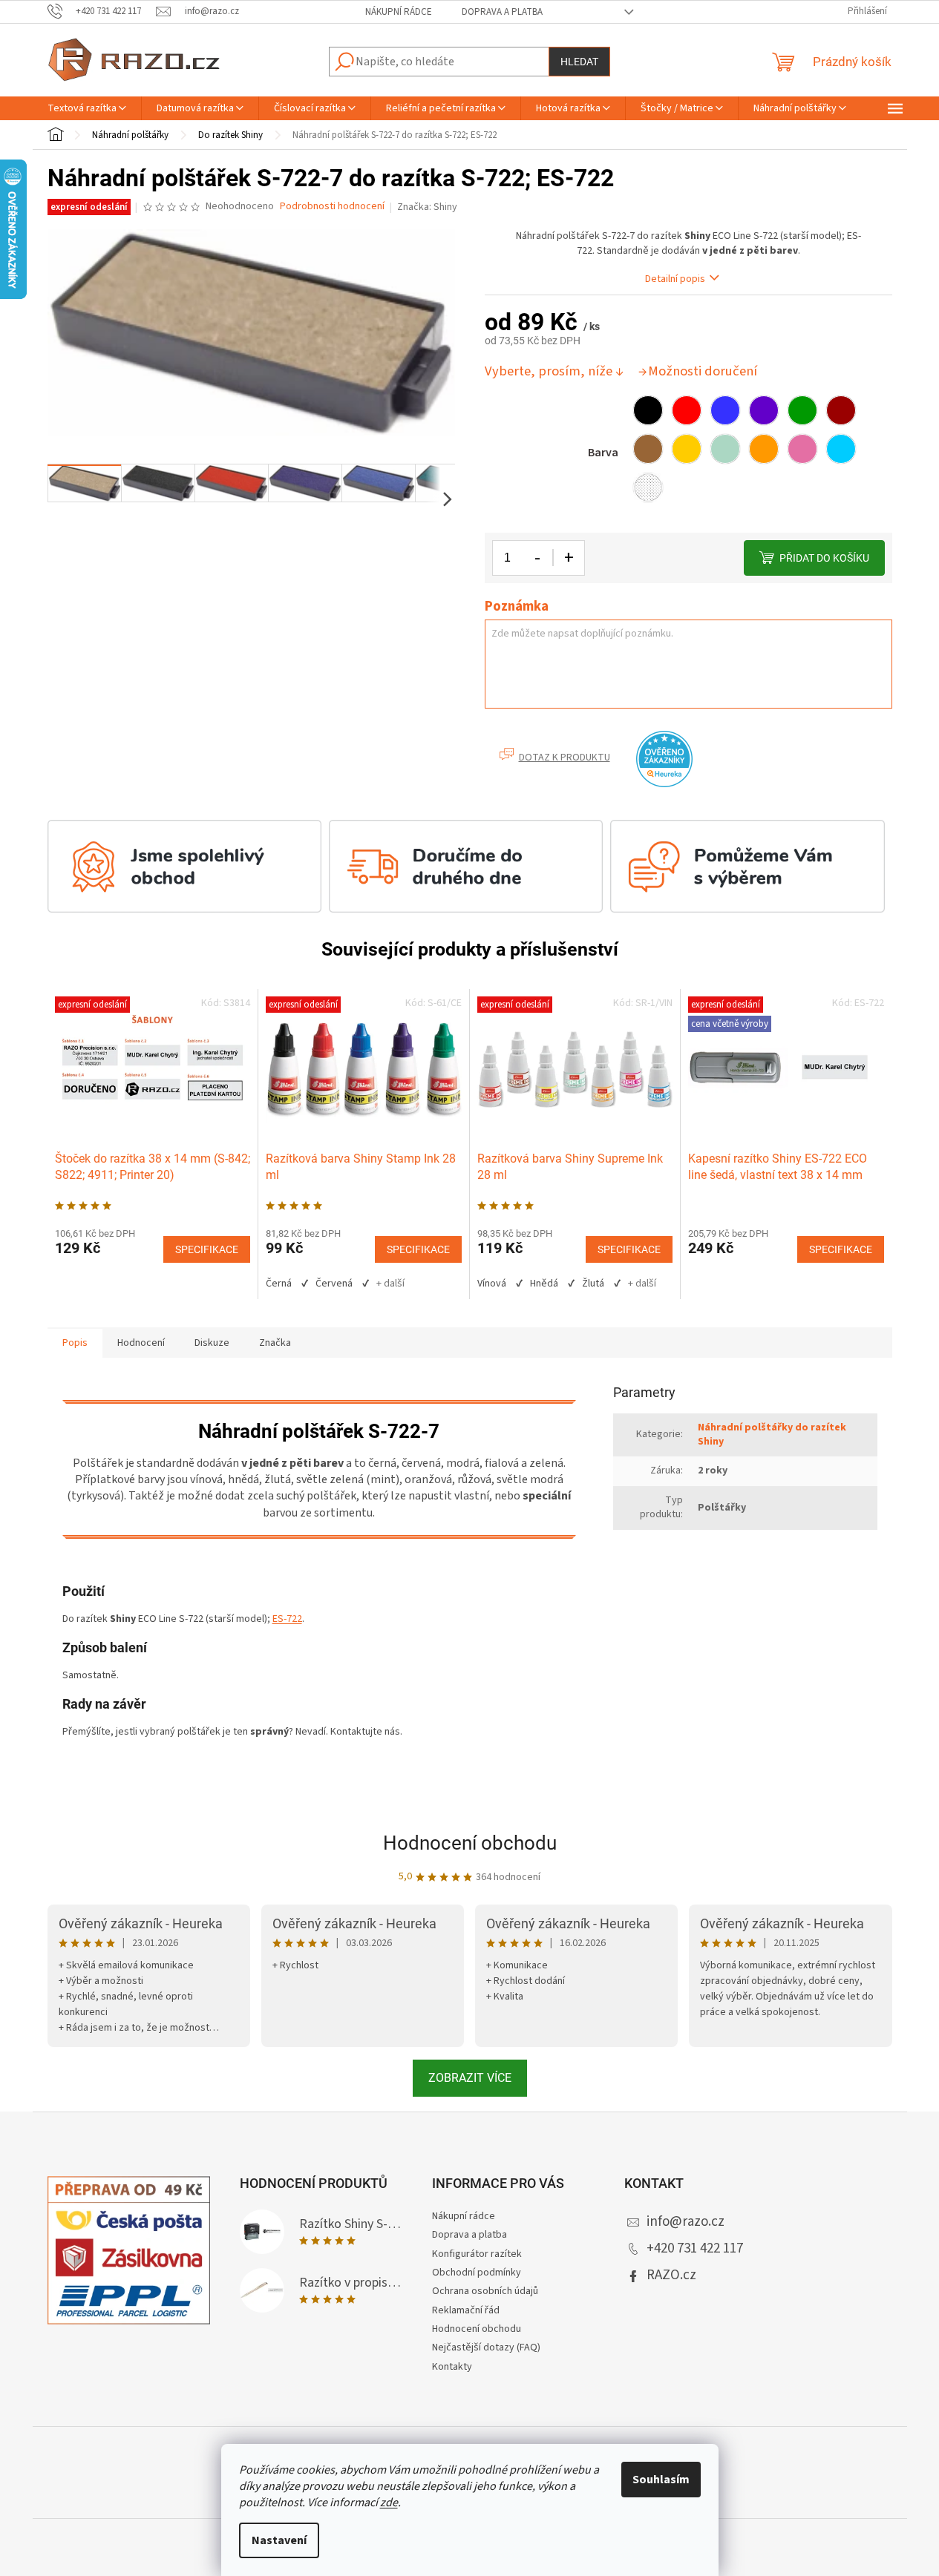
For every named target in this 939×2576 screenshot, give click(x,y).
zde (389, 2503)
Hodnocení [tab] (141, 1343)
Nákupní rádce (399, 12)
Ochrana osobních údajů (485, 2291)
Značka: (427, 207)
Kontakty (452, 2367)
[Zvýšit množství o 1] (569, 558)
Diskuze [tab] (212, 1343)
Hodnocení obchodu (470, 1843)
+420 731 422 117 (695, 2248)
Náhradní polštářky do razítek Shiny (772, 1435)
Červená (334, 1284)
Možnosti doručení (703, 371)
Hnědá (544, 1284)
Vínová (492, 1284)
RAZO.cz (671, 2275)
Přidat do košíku (824, 558)
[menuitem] (87, 108)
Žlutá (593, 1284)
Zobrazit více (470, 2078)
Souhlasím (661, 2480)
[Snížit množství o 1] (538, 558)
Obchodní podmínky (477, 2273)
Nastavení (279, 2540)
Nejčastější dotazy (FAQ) (486, 2347)
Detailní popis (675, 279)
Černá (279, 1284)
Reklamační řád (466, 2310)
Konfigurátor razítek (477, 2254)
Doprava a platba (502, 12)
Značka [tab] (275, 1343)
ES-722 (287, 1619)
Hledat (579, 62)
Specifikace (207, 1249)
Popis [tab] (75, 1343)
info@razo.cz (686, 2222)
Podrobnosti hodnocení (332, 207)
